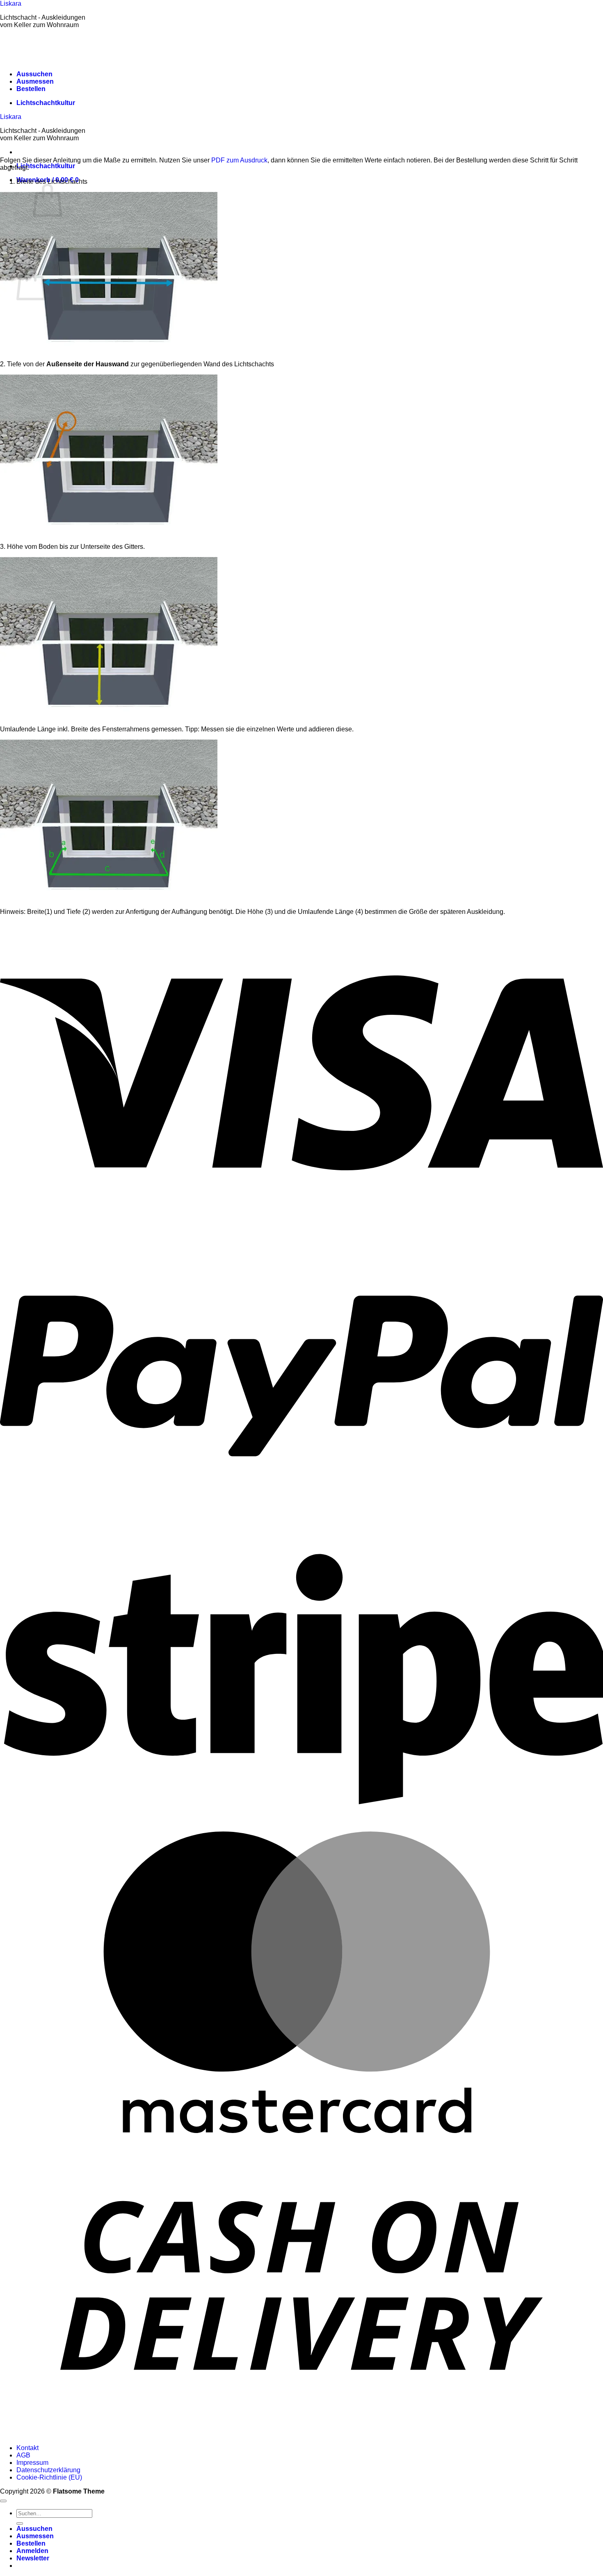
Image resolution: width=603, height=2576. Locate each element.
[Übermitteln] (20, 2523)
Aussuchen (34, 74)
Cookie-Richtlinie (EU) (49, 2477)
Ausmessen (35, 81)
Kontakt (27, 2448)
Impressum (32, 2463)
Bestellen (31, 89)
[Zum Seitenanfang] (3, 2501)
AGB (23, 2455)
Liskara (11, 3)
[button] (33, 2558)
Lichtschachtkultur (46, 103)
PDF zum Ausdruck (239, 160)
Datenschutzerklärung (48, 2470)
